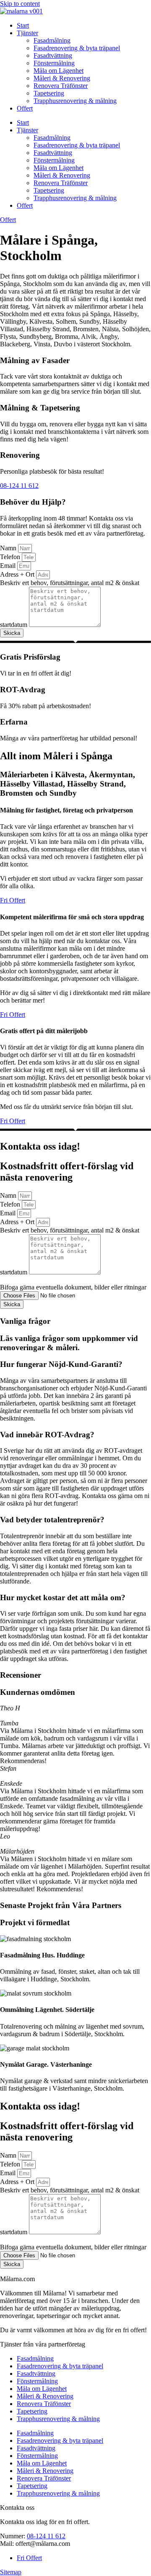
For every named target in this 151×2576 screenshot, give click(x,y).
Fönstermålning (54, 63)
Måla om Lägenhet (59, 71)
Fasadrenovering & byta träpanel (77, 48)
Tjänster (27, 33)
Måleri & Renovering (62, 78)
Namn (9, 548)
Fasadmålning (52, 40)
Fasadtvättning (53, 55)
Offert (25, 108)
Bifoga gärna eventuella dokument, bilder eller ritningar (73, 1287)
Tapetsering (49, 93)
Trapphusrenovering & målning (75, 101)
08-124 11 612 (46, 2536)
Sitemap (11, 2572)
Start (23, 25)
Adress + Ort (18, 574)
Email (9, 566)
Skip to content (20, 4)
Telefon (11, 557)
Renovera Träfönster (61, 86)
